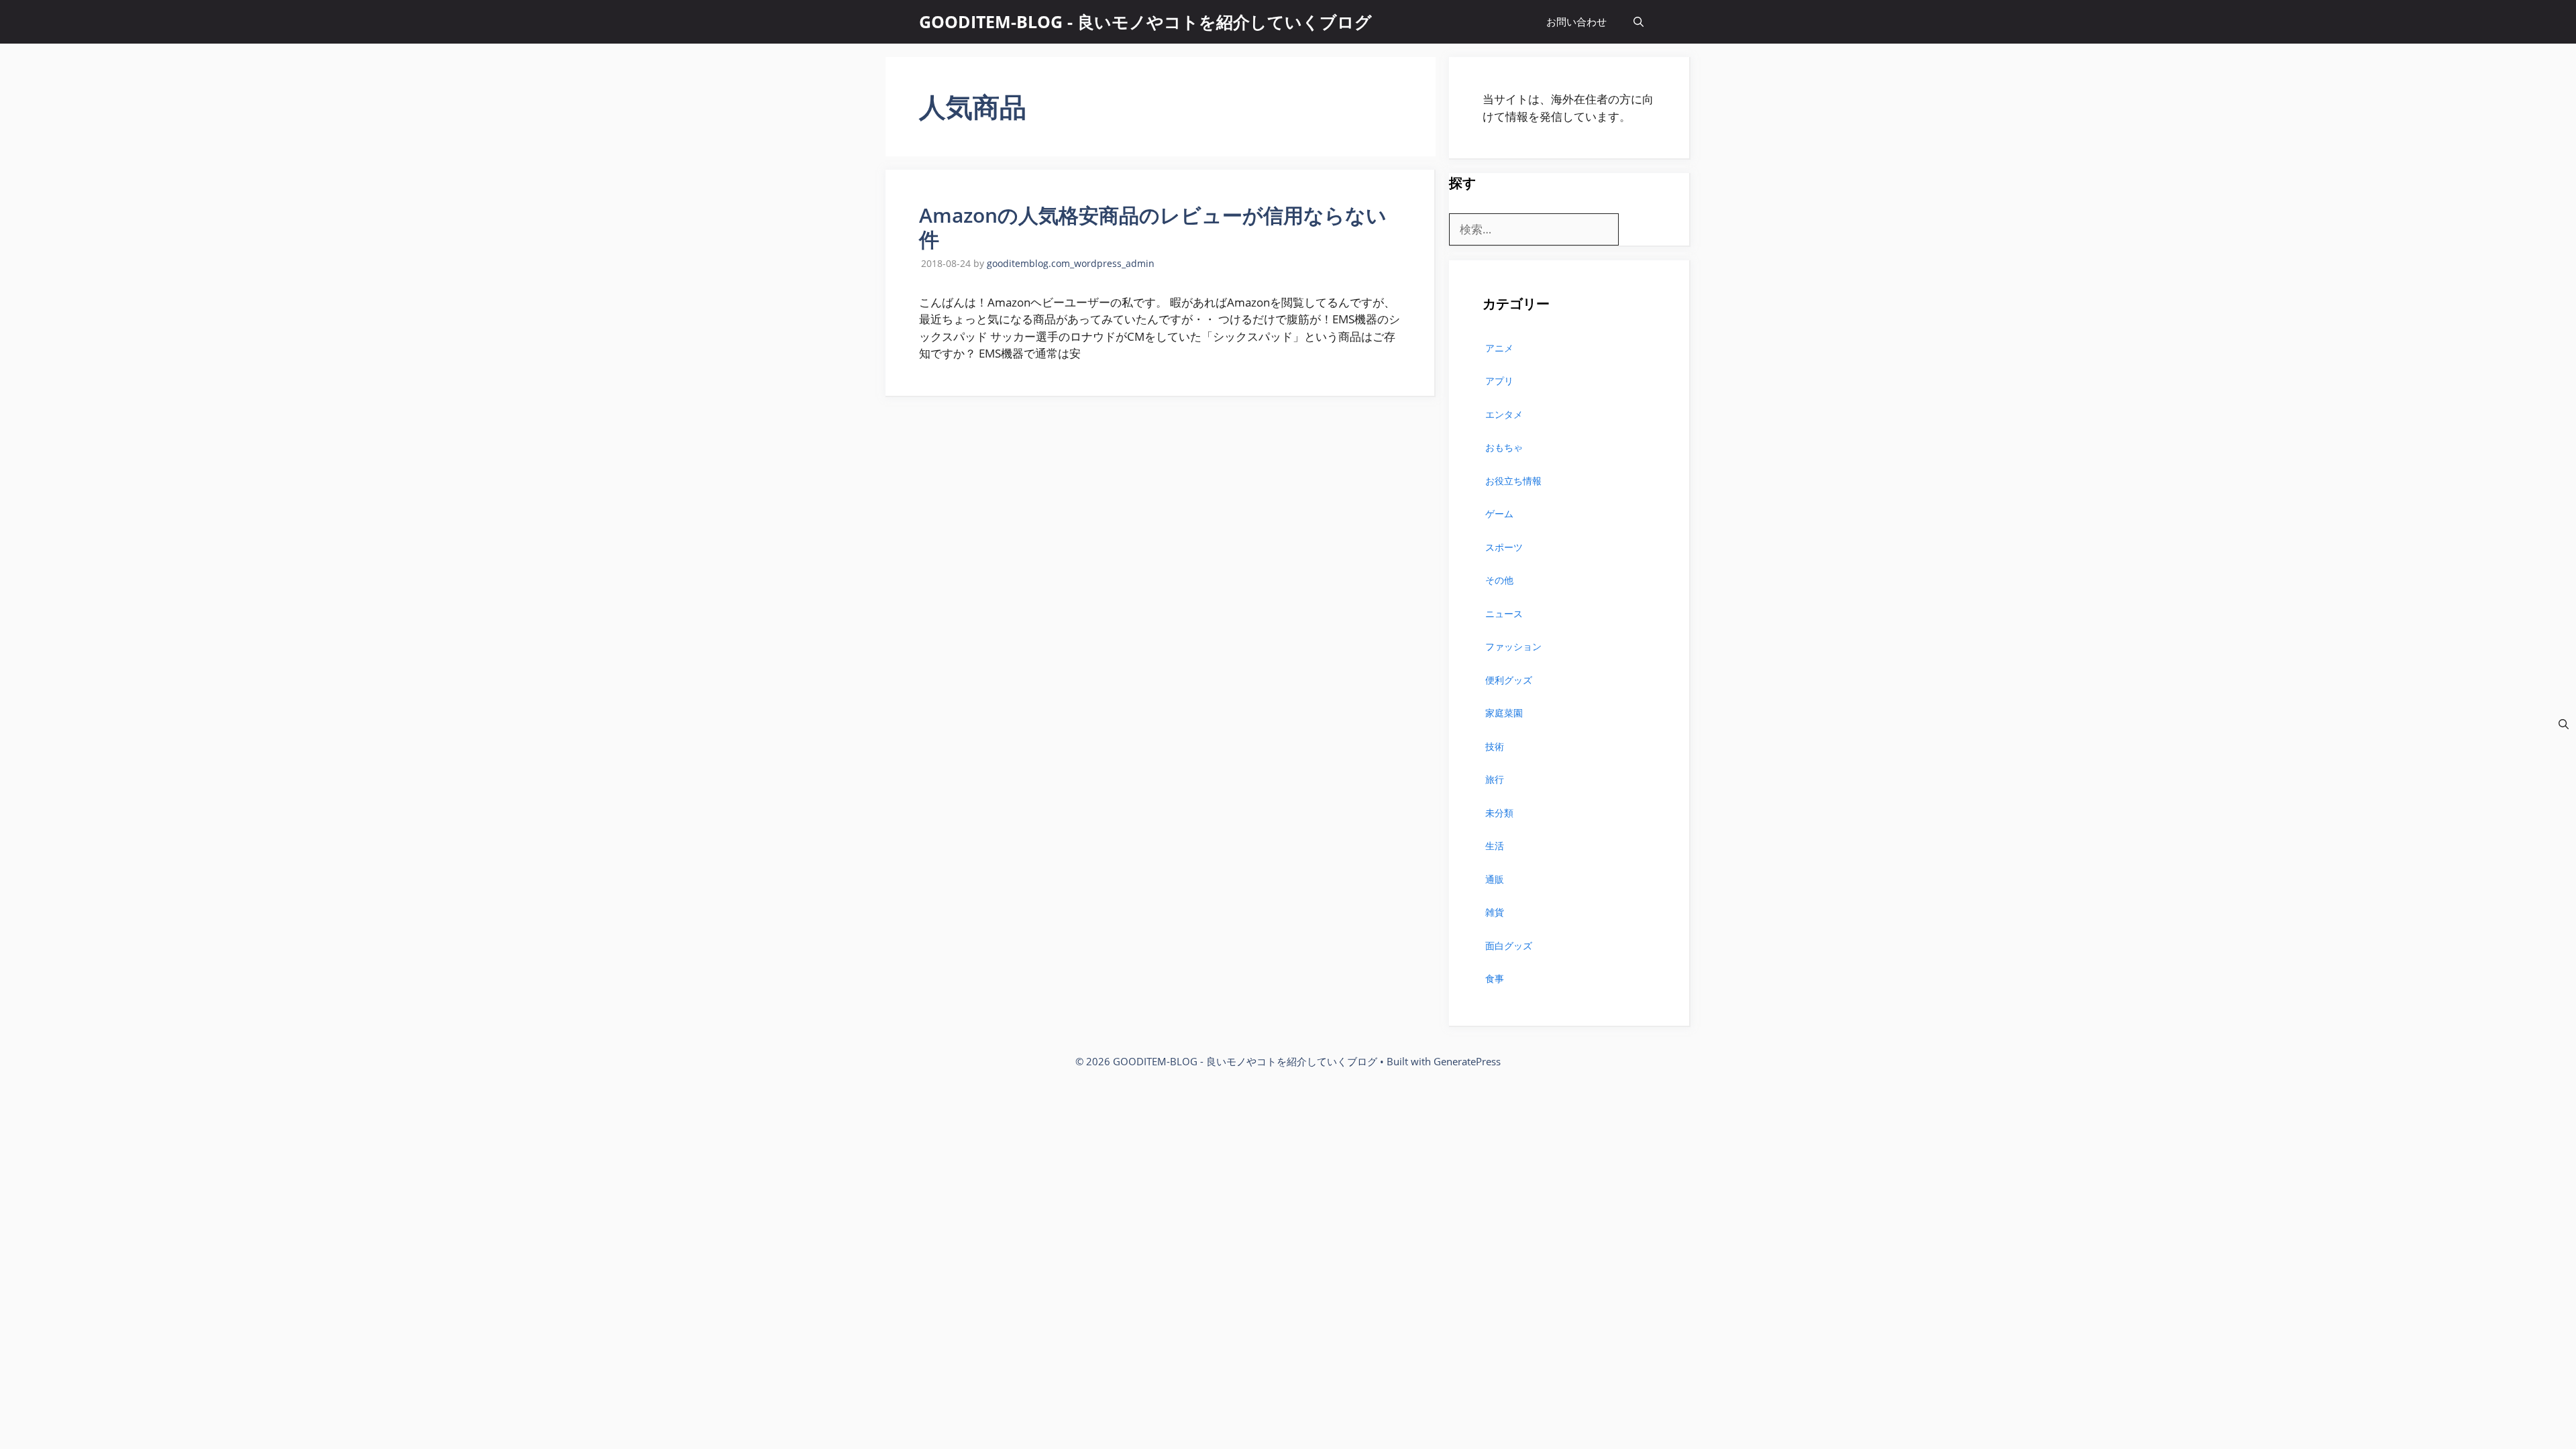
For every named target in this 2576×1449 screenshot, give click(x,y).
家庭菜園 (1504, 713)
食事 (1495, 978)
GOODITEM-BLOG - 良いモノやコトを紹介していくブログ (1145, 21)
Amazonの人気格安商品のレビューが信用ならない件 (1153, 227)
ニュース (1504, 613)
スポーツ (1504, 547)
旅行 (1495, 779)
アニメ (1499, 348)
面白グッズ (1509, 946)
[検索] (2564, 724)
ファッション (1513, 646)
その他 (1499, 580)
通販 (1495, 879)
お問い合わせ (1576, 21)
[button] (1639, 22)
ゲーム (1499, 514)
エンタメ (1504, 414)
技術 (1495, 746)
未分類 (1499, 813)
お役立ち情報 (1513, 481)
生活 (1495, 846)
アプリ (1499, 381)
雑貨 (1495, 912)
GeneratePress (1467, 1061)
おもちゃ (1504, 447)
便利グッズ (1509, 680)
